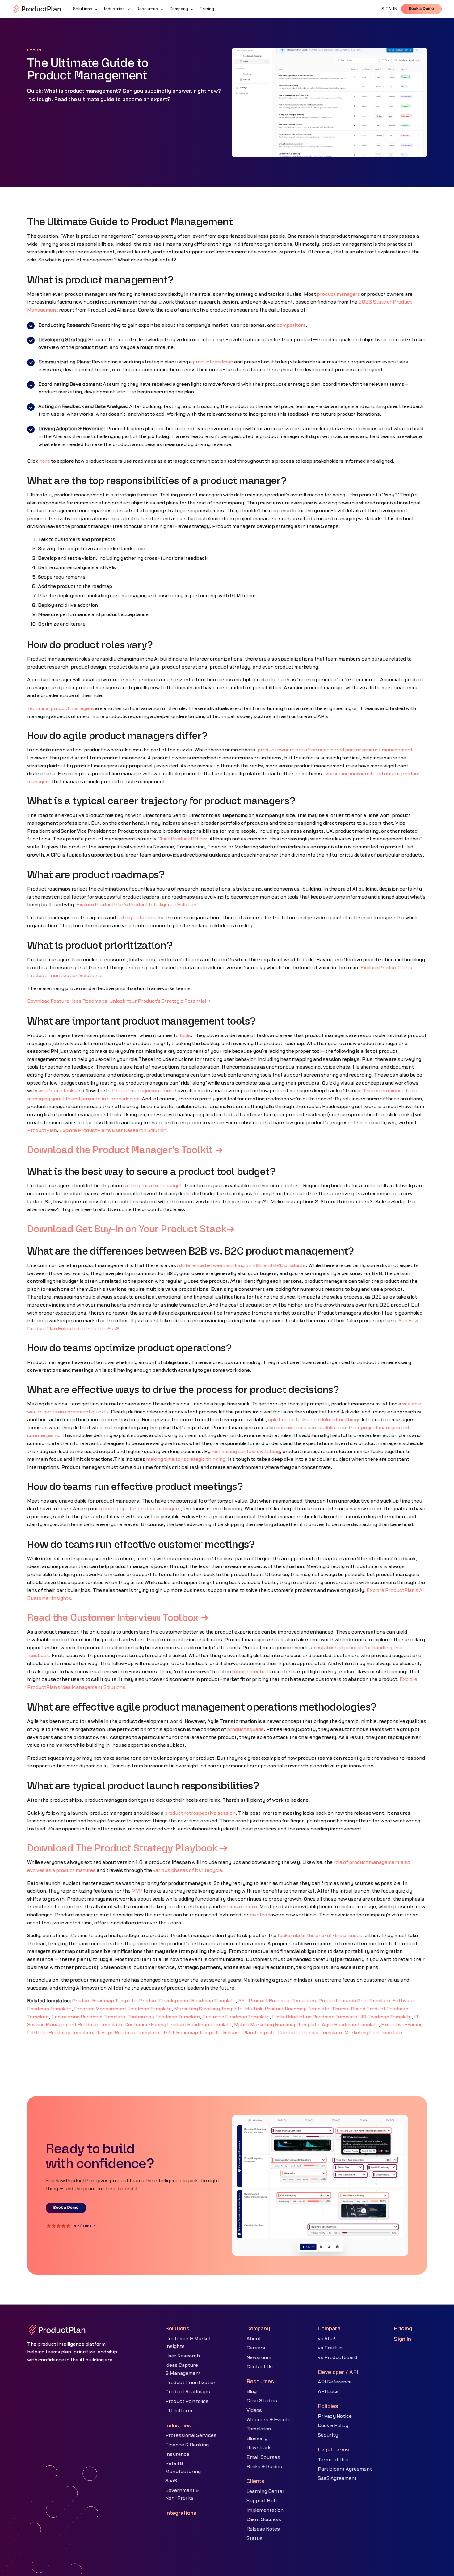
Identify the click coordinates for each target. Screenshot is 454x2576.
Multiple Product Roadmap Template (287, 2009)
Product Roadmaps (188, 2392)
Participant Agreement (345, 2469)
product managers (338, 294)
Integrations (181, 2513)
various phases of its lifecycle (187, 1870)
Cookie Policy (333, 2425)
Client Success (264, 2519)
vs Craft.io (330, 2348)
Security (328, 2435)
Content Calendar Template (310, 2033)
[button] (86, 9)
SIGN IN (389, 9)
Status (254, 2538)
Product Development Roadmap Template (187, 2001)
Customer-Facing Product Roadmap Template (178, 2025)
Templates (259, 2429)
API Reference (335, 2382)
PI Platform (179, 2411)
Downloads (259, 2448)
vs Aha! (327, 2339)
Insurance (177, 2454)
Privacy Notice (335, 2416)
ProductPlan (42, 1130)
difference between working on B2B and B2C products (242, 1265)
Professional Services (191, 2435)
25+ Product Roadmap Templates (277, 2001)
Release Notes (263, 2529)
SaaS (171, 2481)
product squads (245, 1729)
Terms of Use (333, 2460)
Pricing (403, 2329)
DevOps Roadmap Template (127, 2033)
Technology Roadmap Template (164, 2017)
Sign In (402, 2339)
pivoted (258, 1915)
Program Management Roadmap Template (123, 2009)
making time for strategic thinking (186, 1459)
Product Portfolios (187, 2401)
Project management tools (143, 1091)
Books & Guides (264, 2467)
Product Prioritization (191, 2383)
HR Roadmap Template (386, 2017)
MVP (137, 1891)
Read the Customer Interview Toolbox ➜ (118, 1618)
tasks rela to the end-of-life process (320, 1936)
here (45, 461)
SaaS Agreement (337, 2478)
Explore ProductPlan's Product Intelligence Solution (136, 905)
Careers (256, 2348)
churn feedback (253, 1672)
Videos (254, 2410)
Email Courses (263, 2457)
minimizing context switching (246, 1452)
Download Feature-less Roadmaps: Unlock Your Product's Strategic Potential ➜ (119, 1001)
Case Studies (262, 2401)
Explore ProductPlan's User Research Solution (113, 1130)
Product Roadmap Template (104, 2001)
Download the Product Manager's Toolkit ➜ (125, 1150)
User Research (183, 2356)
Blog (252, 2391)
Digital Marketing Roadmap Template (315, 2017)
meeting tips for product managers (140, 1509)
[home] (37, 9)
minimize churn (239, 1907)
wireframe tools (57, 1091)
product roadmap (213, 362)
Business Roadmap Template (236, 2017)
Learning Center (265, 2491)
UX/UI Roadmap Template (191, 2033)
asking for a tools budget (153, 1186)
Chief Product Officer (182, 839)
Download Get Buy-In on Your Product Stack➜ (131, 1230)
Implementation (265, 2510)
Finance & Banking (187, 2445)
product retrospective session (200, 1813)
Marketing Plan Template (373, 2033)
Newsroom (259, 2357)
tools (185, 1035)
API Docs (328, 2391)
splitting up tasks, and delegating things (314, 1420)
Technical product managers (61, 708)
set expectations (137, 918)
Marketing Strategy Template (208, 2009)
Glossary (257, 2438)
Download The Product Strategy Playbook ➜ (128, 1849)
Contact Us (260, 2367)
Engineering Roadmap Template (88, 2017)
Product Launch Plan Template (354, 2001)
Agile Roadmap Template (350, 2025)
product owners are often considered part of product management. (336, 750)
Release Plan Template (249, 2033)
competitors (291, 325)
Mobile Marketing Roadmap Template (277, 2025)
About (254, 2339)
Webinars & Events (269, 2420)
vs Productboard (337, 2357)
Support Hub (262, 2501)
